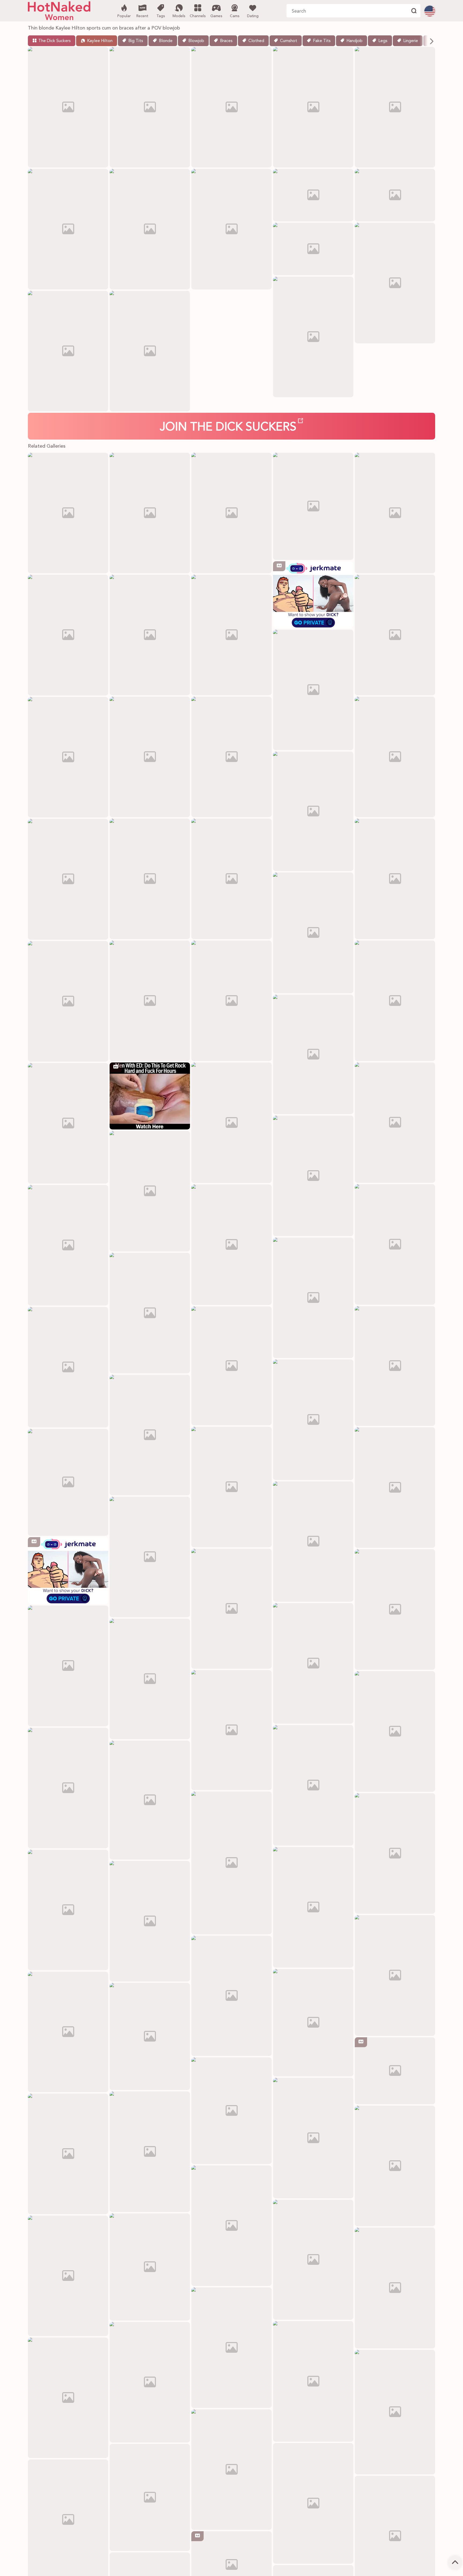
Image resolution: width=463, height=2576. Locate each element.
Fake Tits (322, 41)
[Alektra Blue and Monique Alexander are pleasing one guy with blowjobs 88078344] (313, 1663)
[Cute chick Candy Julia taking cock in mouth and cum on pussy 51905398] (150, 635)
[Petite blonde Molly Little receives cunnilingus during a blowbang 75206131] (313, 690)
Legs (383, 41)
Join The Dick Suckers (228, 428)
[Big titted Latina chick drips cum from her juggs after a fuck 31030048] (231, 1123)
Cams (235, 16)
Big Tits (136, 41)
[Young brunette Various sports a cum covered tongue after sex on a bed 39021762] (68, 635)
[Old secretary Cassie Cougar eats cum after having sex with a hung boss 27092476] (231, 2470)
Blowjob (196, 41)
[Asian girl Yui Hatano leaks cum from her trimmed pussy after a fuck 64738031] (150, 2036)
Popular (124, 16)
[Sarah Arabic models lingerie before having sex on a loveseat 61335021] (395, 879)
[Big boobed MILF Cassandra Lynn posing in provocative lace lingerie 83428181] (395, 1975)
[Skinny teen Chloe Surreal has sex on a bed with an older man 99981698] (150, 2382)
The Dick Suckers (55, 41)
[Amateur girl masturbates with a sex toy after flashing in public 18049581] (68, 879)
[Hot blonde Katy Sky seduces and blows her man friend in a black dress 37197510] (231, 1245)
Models (179, 16)
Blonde (166, 41)
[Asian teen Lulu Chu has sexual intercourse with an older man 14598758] (395, 1123)
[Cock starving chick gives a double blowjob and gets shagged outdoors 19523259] (150, 1800)
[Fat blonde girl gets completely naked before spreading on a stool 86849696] (313, 1420)
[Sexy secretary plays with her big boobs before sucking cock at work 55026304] (231, 1996)
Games (216, 16)
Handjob (354, 41)
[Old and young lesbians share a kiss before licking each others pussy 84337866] (313, 2138)
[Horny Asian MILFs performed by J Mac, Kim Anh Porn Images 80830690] (150, 1191)
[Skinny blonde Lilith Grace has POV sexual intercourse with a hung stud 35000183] (231, 1863)
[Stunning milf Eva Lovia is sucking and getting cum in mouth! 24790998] (150, 1313)
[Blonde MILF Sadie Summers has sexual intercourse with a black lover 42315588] (231, 757)
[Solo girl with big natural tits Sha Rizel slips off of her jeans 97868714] (395, 635)
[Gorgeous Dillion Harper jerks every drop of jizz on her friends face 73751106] (395, 757)
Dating (253, 16)
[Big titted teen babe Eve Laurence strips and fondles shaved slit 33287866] (395, 2412)
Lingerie (411, 41)
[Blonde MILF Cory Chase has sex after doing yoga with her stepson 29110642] (231, 1001)
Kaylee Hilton (100, 41)
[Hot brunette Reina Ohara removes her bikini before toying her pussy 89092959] (313, 1542)
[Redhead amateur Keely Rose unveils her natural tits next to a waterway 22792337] (150, 1435)
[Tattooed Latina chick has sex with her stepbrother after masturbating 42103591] (68, 1245)
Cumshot (289, 41)
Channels (198, 16)
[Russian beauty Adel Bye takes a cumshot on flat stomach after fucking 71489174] (313, 1785)
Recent (142, 16)
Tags (161, 16)
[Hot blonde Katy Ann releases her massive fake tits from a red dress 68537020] (395, 1001)
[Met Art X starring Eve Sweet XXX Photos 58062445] (150, 1679)
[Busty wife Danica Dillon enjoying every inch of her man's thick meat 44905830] (68, 2032)
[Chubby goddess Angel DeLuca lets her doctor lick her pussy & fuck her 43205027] (150, 879)
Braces (226, 41)
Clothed (256, 41)
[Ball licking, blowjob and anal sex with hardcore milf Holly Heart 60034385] (313, 2260)
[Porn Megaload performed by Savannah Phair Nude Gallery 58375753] (313, 1054)
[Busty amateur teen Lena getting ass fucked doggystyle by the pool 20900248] (68, 1788)
